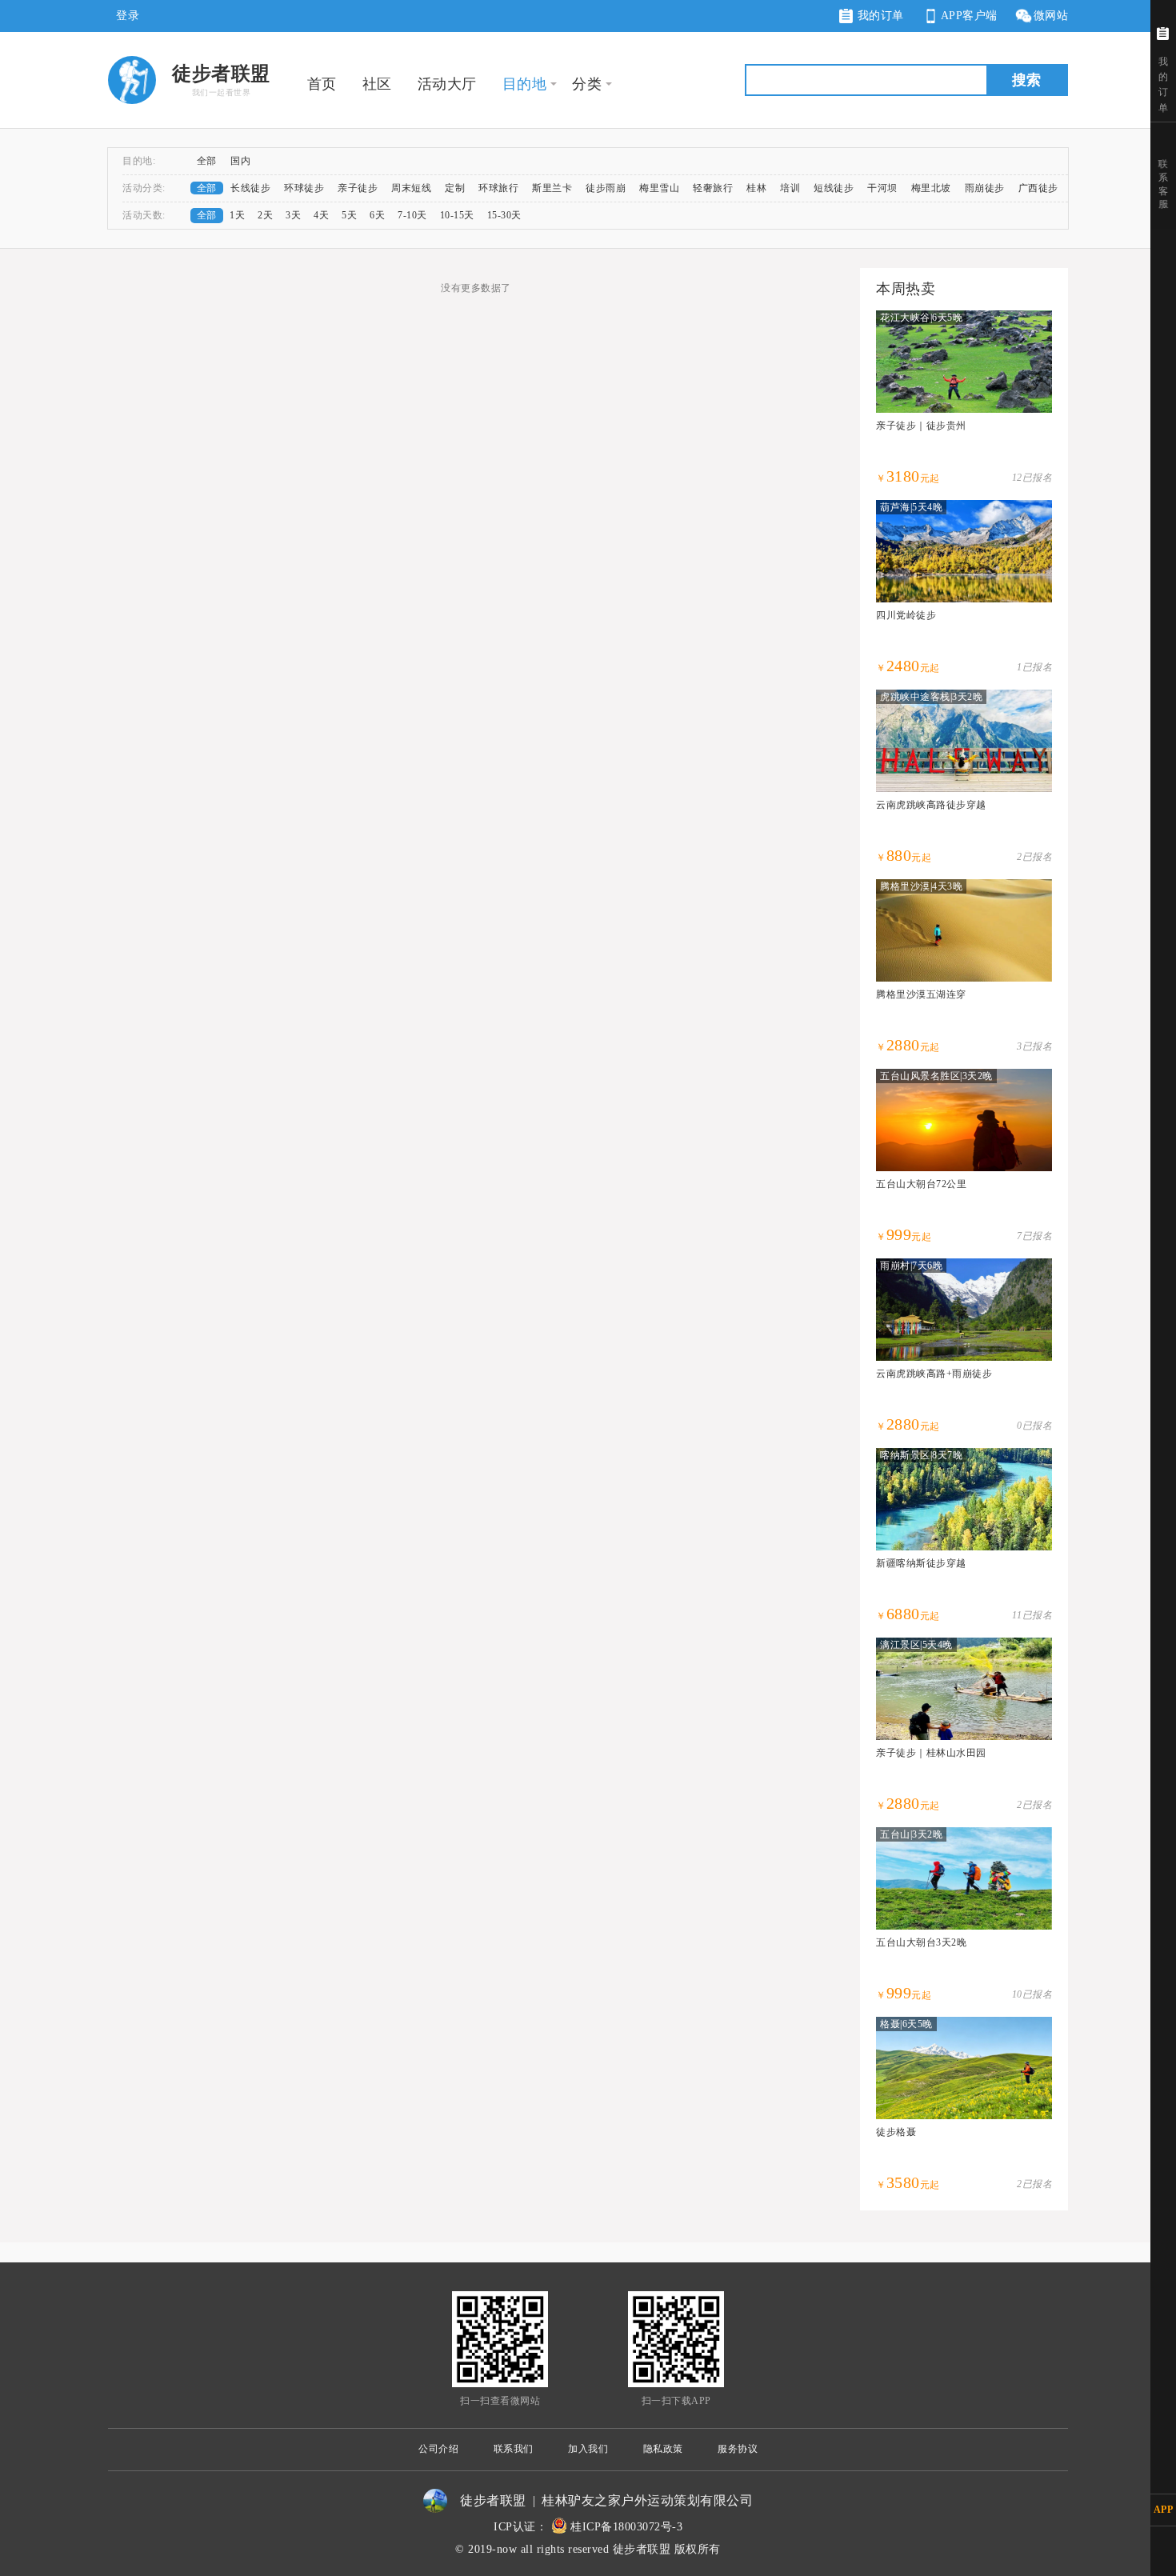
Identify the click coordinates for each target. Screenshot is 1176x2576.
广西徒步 (1038, 188)
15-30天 (504, 215)
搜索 (1026, 80)
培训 (790, 188)
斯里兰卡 (552, 188)
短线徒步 (834, 188)
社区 (377, 84)
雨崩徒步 (985, 188)
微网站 (1051, 16)
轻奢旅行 (713, 188)
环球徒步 (304, 188)
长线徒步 (250, 188)
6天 (377, 215)
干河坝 (882, 188)
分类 (587, 84)
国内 (240, 161)
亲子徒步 (358, 188)
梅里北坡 (931, 188)
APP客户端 (969, 16)
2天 (265, 215)
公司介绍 (438, 2449)
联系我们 (514, 2449)
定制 (455, 188)
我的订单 (879, 16)
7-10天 (412, 215)
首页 (322, 84)
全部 (207, 161)
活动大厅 (447, 84)
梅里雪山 (659, 188)
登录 (128, 16)
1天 (237, 215)
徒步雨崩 (606, 188)
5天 (349, 215)
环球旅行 (498, 188)
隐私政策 (663, 2449)
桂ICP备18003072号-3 (626, 2527)
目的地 (525, 84)
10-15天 (457, 215)
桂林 (756, 188)
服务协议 (738, 2449)
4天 (321, 215)
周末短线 (411, 188)
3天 (293, 215)
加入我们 (588, 2449)
